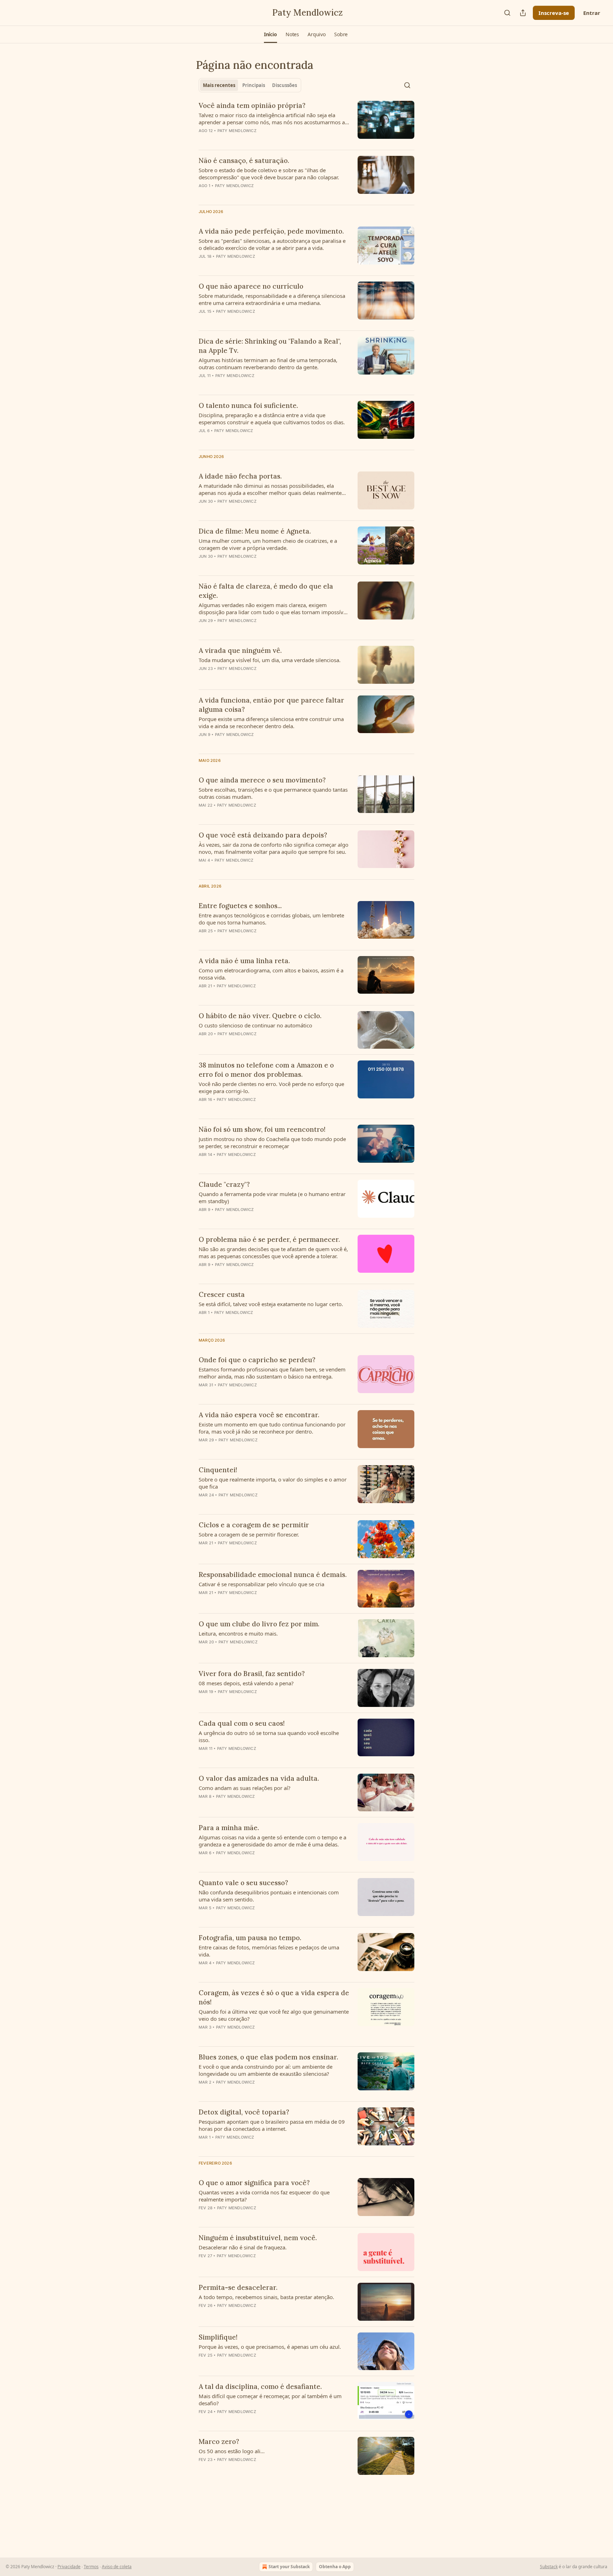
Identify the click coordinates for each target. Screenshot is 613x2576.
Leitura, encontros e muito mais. (238, 1633)
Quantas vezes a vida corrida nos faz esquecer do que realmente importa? (264, 2196)
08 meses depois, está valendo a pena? (246, 1683)
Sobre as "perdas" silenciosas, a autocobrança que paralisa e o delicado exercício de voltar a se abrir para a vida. (272, 244)
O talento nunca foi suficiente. (248, 405)
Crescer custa (222, 1294)
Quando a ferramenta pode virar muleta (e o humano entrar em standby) (272, 1197)
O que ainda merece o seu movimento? (262, 780)
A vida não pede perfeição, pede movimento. (271, 231)
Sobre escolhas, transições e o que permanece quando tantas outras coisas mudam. (273, 793)
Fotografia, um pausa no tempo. (250, 1938)
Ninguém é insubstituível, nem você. (258, 2238)
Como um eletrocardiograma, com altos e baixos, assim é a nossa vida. (271, 974)
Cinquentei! (218, 1470)
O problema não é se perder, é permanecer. (269, 1239)
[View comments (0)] (253, 140)
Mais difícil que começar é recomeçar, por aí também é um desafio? (270, 2400)
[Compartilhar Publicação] (523, 13)
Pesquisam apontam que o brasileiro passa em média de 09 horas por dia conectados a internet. (272, 2125)
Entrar (592, 13)
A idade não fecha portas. (240, 476)
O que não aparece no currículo (251, 286)
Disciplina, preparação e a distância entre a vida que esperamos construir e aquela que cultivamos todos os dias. (272, 419)
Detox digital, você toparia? (244, 2112)
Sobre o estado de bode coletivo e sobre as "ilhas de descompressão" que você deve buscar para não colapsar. (269, 174)
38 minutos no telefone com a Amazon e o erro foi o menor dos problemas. (266, 1070)
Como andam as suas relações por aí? (245, 1788)
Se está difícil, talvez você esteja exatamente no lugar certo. (271, 1304)
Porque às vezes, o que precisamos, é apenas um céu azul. (270, 2347)
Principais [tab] (254, 85)
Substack (549, 2567)
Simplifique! (218, 2337)
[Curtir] (203, 566)
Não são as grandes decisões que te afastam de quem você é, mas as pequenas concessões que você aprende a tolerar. (273, 1252)
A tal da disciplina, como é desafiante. (260, 2386)
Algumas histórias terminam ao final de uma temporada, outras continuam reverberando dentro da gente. (268, 364)
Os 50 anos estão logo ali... (232, 2451)
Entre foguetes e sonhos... (240, 906)
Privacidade (69, 2567)
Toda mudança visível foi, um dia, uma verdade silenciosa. (270, 660)
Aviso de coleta (117, 2567)
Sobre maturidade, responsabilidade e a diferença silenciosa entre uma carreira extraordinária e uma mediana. (272, 299)
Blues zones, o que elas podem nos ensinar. (268, 2057)
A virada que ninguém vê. (240, 650)
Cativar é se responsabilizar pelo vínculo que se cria (261, 1584)
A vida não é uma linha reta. (244, 961)
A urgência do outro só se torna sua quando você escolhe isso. (269, 1736)
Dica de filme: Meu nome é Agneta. (255, 531)
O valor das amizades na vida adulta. (259, 1778)
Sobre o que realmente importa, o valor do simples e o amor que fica (273, 1483)
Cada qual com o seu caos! (242, 1723)
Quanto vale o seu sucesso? (243, 1883)
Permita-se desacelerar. (238, 2287)
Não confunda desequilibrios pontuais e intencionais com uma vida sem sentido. (269, 1896)
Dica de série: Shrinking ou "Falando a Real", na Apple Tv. (270, 346)
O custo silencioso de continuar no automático (255, 1025)
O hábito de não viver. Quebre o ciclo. (260, 1016)
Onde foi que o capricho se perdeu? (257, 1360)
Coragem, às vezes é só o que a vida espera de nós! (274, 1997)
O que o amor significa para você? (254, 2183)
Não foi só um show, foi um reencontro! (262, 1129)
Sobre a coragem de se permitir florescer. (249, 1534)
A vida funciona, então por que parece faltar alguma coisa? (271, 705)
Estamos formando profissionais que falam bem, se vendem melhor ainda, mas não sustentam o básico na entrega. (272, 1373)
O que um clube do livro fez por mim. (259, 1624)
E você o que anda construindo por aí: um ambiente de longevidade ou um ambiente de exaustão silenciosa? (266, 2070)
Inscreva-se (554, 13)
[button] (270, 34)
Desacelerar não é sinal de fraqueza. (243, 2247)
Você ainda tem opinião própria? (252, 105)
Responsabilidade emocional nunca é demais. (273, 1574)
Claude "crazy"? (224, 1184)
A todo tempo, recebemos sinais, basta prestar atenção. (266, 2297)
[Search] (507, 13)
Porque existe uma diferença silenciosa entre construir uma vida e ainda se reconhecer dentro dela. (271, 722)
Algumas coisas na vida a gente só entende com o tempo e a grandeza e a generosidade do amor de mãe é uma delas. (272, 1841)
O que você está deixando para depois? (263, 835)
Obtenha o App (335, 2567)
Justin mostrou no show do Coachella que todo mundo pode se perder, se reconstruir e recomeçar (272, 1142)
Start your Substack (289, 2567)
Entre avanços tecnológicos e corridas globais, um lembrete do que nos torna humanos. (271, 919)
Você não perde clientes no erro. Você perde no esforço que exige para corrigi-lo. (271, 1087)
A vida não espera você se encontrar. (259, 1415)
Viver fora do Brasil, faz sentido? (252, 1674)
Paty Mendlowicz (237, 131)
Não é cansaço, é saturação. (244, 160)
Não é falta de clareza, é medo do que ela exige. (266, 591)
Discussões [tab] (285, 85)
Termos (91, 2567)
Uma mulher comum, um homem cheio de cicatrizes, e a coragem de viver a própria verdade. (268, 544)
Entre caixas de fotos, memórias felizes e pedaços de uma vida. (269, 1951)
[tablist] (250, 85)
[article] (306, 122)
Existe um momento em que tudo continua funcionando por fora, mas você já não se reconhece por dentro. (272, 1428)
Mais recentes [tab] (219, 85)
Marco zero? (219, 2441)
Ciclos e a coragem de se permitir (254, 1525)
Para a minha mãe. (229, 1828)
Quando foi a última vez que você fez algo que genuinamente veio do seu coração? (274, 2015)
